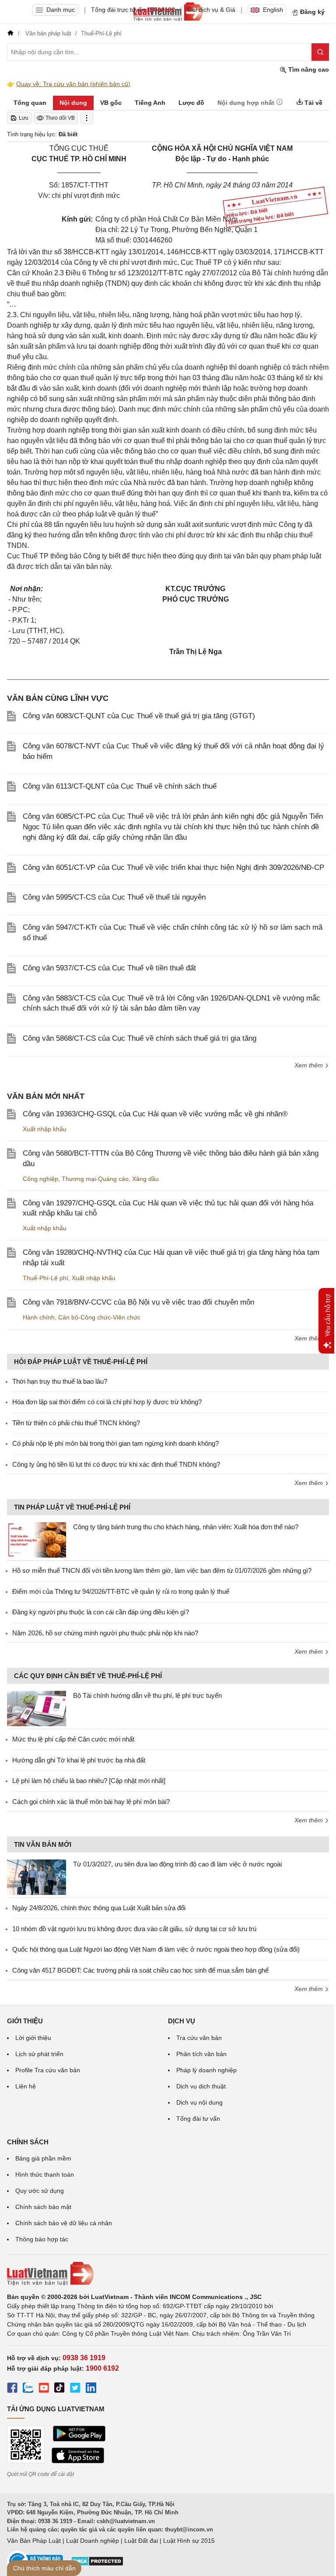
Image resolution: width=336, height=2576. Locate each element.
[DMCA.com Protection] (97, 2564)
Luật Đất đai (141, 2541)
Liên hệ (26, 2086)
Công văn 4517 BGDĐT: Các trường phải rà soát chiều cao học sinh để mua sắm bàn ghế (140, 1970)
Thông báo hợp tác (42, 2239)
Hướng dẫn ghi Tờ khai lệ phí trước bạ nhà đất (79, 1760)
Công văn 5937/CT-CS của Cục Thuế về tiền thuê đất (109, 968)
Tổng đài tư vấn (198, 2119)
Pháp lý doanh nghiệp (206, 2070)
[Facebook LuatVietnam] (12, 2389)
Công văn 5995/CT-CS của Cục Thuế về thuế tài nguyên (114, 897)
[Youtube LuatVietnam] (44, 2389)
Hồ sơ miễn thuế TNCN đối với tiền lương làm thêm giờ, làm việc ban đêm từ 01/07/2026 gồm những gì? (162, 1570)
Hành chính (39, 1317)
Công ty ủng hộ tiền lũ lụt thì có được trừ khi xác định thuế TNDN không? (116, 1464)
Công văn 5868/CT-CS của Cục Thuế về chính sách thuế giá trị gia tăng (140, 1038)
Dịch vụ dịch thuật (201, 2086)
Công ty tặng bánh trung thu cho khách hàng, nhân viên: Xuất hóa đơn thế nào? (186, 1527)
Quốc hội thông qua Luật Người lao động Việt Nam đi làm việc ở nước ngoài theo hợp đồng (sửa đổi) (156, 1949)
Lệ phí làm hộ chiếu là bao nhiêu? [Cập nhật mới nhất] (89, 1781)
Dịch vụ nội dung (199, 2102)
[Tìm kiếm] (320, 52)
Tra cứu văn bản (199, 2038)
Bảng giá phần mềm (43, 2158)
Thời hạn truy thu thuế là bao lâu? (60, 1381)
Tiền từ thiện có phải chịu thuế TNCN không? (76, 1423)
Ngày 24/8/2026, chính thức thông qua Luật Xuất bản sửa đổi (99, 1908)
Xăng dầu (145, 1179)
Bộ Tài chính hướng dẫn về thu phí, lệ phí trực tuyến (147, 1695)
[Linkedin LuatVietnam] (91, 2389)
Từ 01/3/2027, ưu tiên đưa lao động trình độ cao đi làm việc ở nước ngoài (177, 1864)
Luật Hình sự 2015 (189, 2541)
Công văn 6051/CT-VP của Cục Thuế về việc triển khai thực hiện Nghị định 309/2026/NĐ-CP (173, 867)
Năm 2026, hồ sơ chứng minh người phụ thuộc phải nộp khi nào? (105, 1633)
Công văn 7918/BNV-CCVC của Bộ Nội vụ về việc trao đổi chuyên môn (138, 1302)
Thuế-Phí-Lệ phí (45, 1278)
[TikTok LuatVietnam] (59, 2389)
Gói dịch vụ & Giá (211, 10)
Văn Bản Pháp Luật (34, 2541)
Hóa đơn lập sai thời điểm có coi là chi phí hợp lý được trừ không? (107, 1402)
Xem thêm (310, 1065)
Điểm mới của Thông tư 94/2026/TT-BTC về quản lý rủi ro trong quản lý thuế (121, 1591)
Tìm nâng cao (308, 69)
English (273, 10)
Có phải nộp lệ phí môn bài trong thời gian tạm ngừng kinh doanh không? (115, 1443)
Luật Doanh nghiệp (93, 2541)
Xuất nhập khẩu (45, 1129)
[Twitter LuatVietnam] (75, 2389)
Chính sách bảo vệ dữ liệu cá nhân (64, 2223)
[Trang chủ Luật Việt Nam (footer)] (168, 2274)
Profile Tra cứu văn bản (48, 2070)
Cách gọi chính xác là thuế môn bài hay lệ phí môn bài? (91, 1802)
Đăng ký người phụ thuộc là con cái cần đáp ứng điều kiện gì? (101, 1612)
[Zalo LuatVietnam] (28, 2389)
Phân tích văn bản (201, 2054)
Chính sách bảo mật (43, 2207)
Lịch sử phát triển (39, 2054)
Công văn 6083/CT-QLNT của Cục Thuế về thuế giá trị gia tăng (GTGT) (139, 716)
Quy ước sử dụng (40, 2191)
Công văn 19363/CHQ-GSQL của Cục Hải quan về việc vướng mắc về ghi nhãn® (155, 1114)
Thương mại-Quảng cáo (95, 1179)
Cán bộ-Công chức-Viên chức (99, 1317)
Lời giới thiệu (33, 2038)
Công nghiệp (40, 1179)
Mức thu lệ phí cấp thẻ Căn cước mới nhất (73, 1739)
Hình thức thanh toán (45, 2174)
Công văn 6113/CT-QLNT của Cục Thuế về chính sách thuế (120, 786)
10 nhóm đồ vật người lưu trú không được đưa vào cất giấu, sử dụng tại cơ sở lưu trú (134, 1929)
